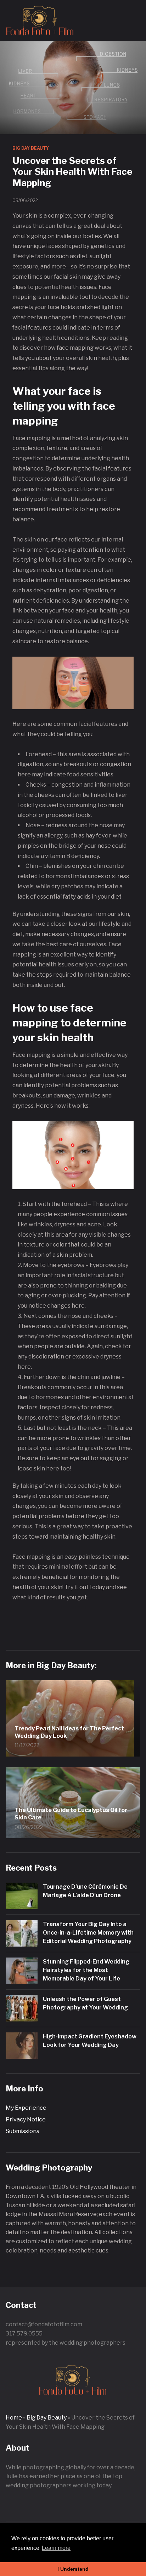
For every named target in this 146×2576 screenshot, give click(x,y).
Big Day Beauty (31, 148)
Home (14, 2418)
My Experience (26, 2108)
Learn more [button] (56, 2548)
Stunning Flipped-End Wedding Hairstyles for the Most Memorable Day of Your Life (86, 1970)
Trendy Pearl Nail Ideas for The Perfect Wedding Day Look (69, 1732)
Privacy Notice (26, 2119)
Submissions (23, 2131)
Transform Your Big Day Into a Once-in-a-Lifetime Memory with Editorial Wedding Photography (88, 1933)
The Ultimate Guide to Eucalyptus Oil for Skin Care (71, 1814)
